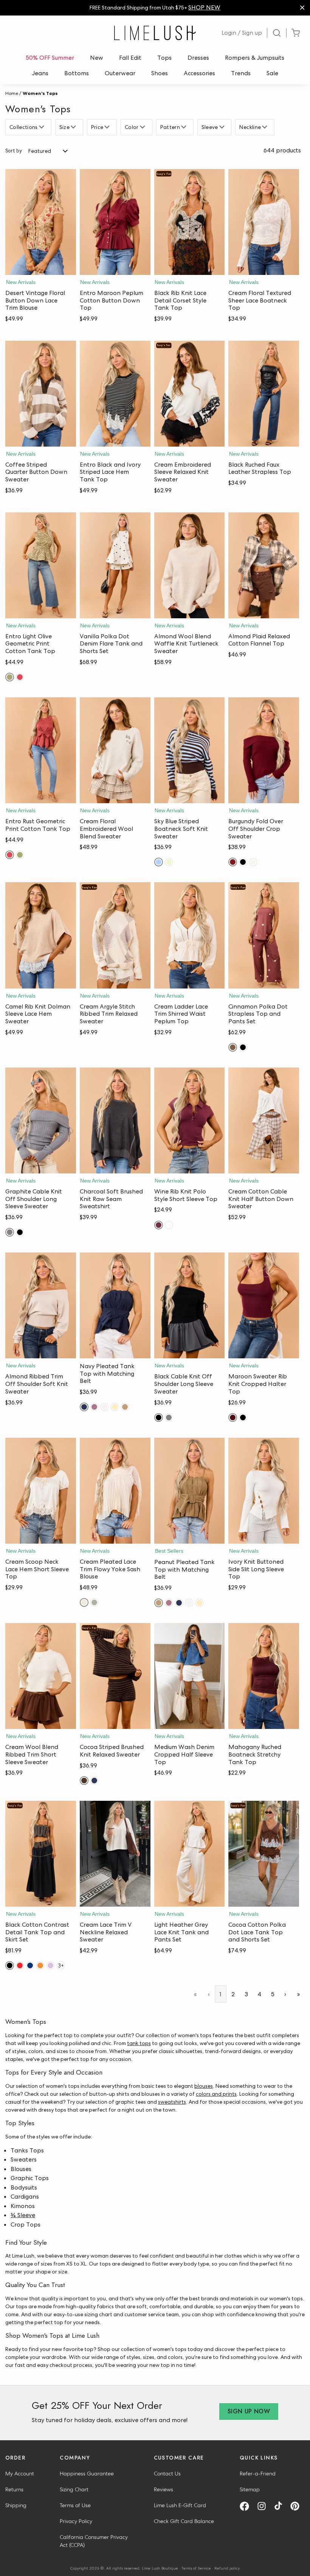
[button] (41, 267)
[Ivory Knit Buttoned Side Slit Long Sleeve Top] (264, 1491)
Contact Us (167, 2474)
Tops (164, 58)
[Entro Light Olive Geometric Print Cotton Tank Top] (41, 565)
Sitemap (250, 2489)
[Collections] (43, 127)
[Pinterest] (298, 2506)
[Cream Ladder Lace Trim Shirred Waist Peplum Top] (190, 935)
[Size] (74, 127)
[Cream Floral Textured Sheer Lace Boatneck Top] (264, 222)
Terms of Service (196, 2568)
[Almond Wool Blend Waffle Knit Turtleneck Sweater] (190, 565)
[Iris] (50, 1965)
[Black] (243, 862)
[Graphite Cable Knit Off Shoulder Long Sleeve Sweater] (41, 1120)
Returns (14, 2489)
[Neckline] (266, 127)
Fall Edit (130, 58)
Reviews (164, 2489)
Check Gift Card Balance (184, 2521)
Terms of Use (75, 2505)
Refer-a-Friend (258, 2474)
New (97, 58)
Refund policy (227, 2568)
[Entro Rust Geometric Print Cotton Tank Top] (41, 750)
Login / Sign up (242, 33)
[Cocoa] (84, 1781)
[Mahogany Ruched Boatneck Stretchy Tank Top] (264, 1676)
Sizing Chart (74, 2489)
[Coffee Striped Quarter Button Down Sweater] (41, 394)
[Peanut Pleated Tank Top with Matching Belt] (190, 1491)
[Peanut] (125, 1407)
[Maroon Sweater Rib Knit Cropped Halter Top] (264, 1305)
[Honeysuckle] (169, 862)
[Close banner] (302, 8)
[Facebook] (247, 2506)
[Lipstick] (20, 1965)
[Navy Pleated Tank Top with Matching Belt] (115, 1305)
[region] (155, 8)
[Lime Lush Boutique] (155, 33)
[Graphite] (10, 1232)
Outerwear (120, 73)
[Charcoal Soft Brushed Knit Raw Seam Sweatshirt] (115, 1120)
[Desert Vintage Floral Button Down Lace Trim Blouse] (41, 222)
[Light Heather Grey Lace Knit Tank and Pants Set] (190, 1854)
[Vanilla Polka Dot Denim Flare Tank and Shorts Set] (115, 565)
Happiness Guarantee (87, 2474)
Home (12, 93)
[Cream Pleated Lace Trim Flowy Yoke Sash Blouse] (115, 1491)
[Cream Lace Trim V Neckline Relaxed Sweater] (115, 1854)
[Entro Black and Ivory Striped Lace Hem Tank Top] (115, 394)
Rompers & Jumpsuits (255, 58)
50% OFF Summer (50, 58)
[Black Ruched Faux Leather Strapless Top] (264, 394)
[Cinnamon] (233, 1047)
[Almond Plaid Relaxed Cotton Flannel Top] (264, 565)
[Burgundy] (233, 862)
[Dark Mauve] (94, 1407)
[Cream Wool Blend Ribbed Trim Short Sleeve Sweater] (41, 1676)
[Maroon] (233, 1418)
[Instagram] (264, 2506)
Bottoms (77, 73)
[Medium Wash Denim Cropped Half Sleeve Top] (190, 1676)
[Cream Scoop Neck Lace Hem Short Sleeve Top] (41, 1491)
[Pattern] (185, 127)
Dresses (198, 58)
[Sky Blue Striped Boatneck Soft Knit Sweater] (190, 750)
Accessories (199, 73)
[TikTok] (281, 2506)
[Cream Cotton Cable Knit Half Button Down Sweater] (264, 1120)
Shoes (160, 73)
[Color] (143, 127)
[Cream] (253, 862)
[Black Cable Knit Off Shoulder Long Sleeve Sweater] (190, 1305)
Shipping (16, 2505)
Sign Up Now (249, 2411)
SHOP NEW (204, 7)
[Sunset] (40, 1965)
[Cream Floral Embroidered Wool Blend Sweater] (115, 750)
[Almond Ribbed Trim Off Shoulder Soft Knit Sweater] (41, 1305)
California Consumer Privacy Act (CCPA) (94, 2541)
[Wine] (159, 1225)
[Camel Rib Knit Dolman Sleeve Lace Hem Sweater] (41, 935)
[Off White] (105, 1407)
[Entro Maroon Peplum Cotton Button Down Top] (115, 222)
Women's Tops (40, 93)
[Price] (108, 127)
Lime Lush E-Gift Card (180, 2505)
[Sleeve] (223, 127)
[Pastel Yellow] (115, 1407)
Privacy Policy (76, 2521)
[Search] (277, 33)
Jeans (40, 73)
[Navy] (84, 1407)
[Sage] (94, 1602)
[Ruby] (20, 677)
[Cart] (296, 33)
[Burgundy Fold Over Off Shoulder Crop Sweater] (264, 750)
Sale (272, 73)
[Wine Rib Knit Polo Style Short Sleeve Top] (190, 1120)
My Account (20, 2474)
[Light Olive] (10, 677)
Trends (241, 73)
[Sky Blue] (159, 862)
